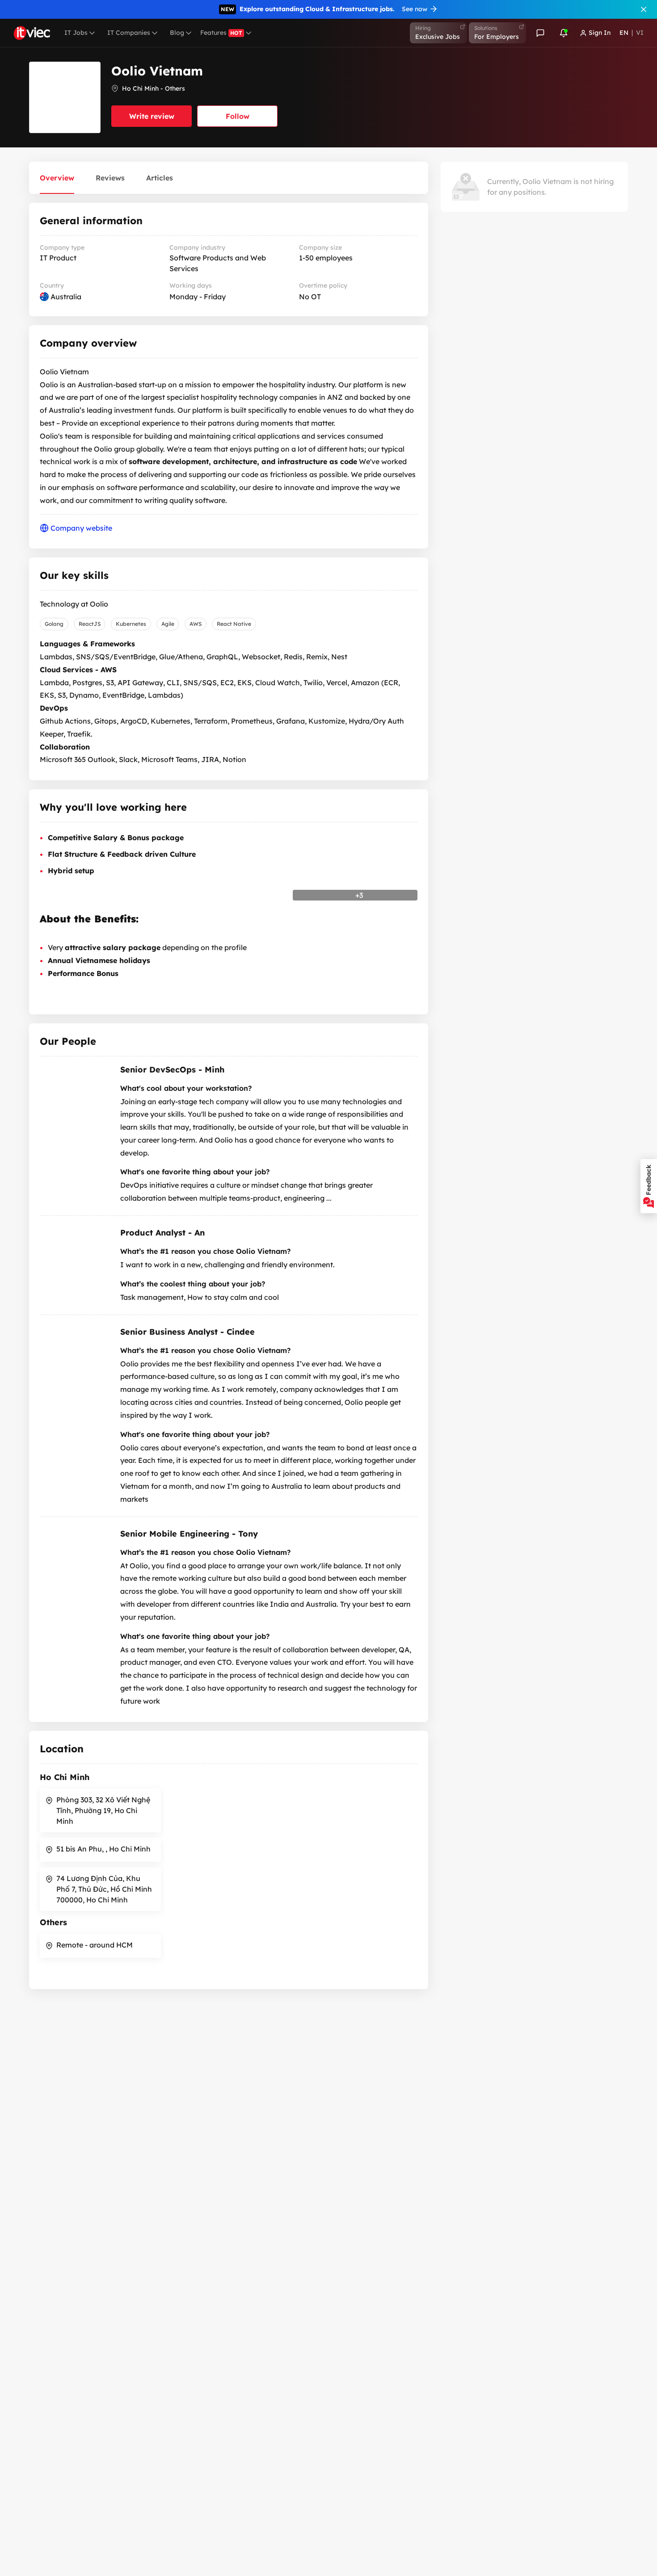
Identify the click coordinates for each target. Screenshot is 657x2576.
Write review (152, 116)
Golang (54, 624)
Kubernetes (131, 624)
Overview (57, 178)
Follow (238, 116)
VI (640, 33)
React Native (234, 624)
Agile (168, 624)
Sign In (600, 33)
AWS (196, 624)
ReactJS (90, 624)
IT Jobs (76, 33)
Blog (177, 33)
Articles (160, 178)
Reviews (110, 178)
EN (624, 33)
